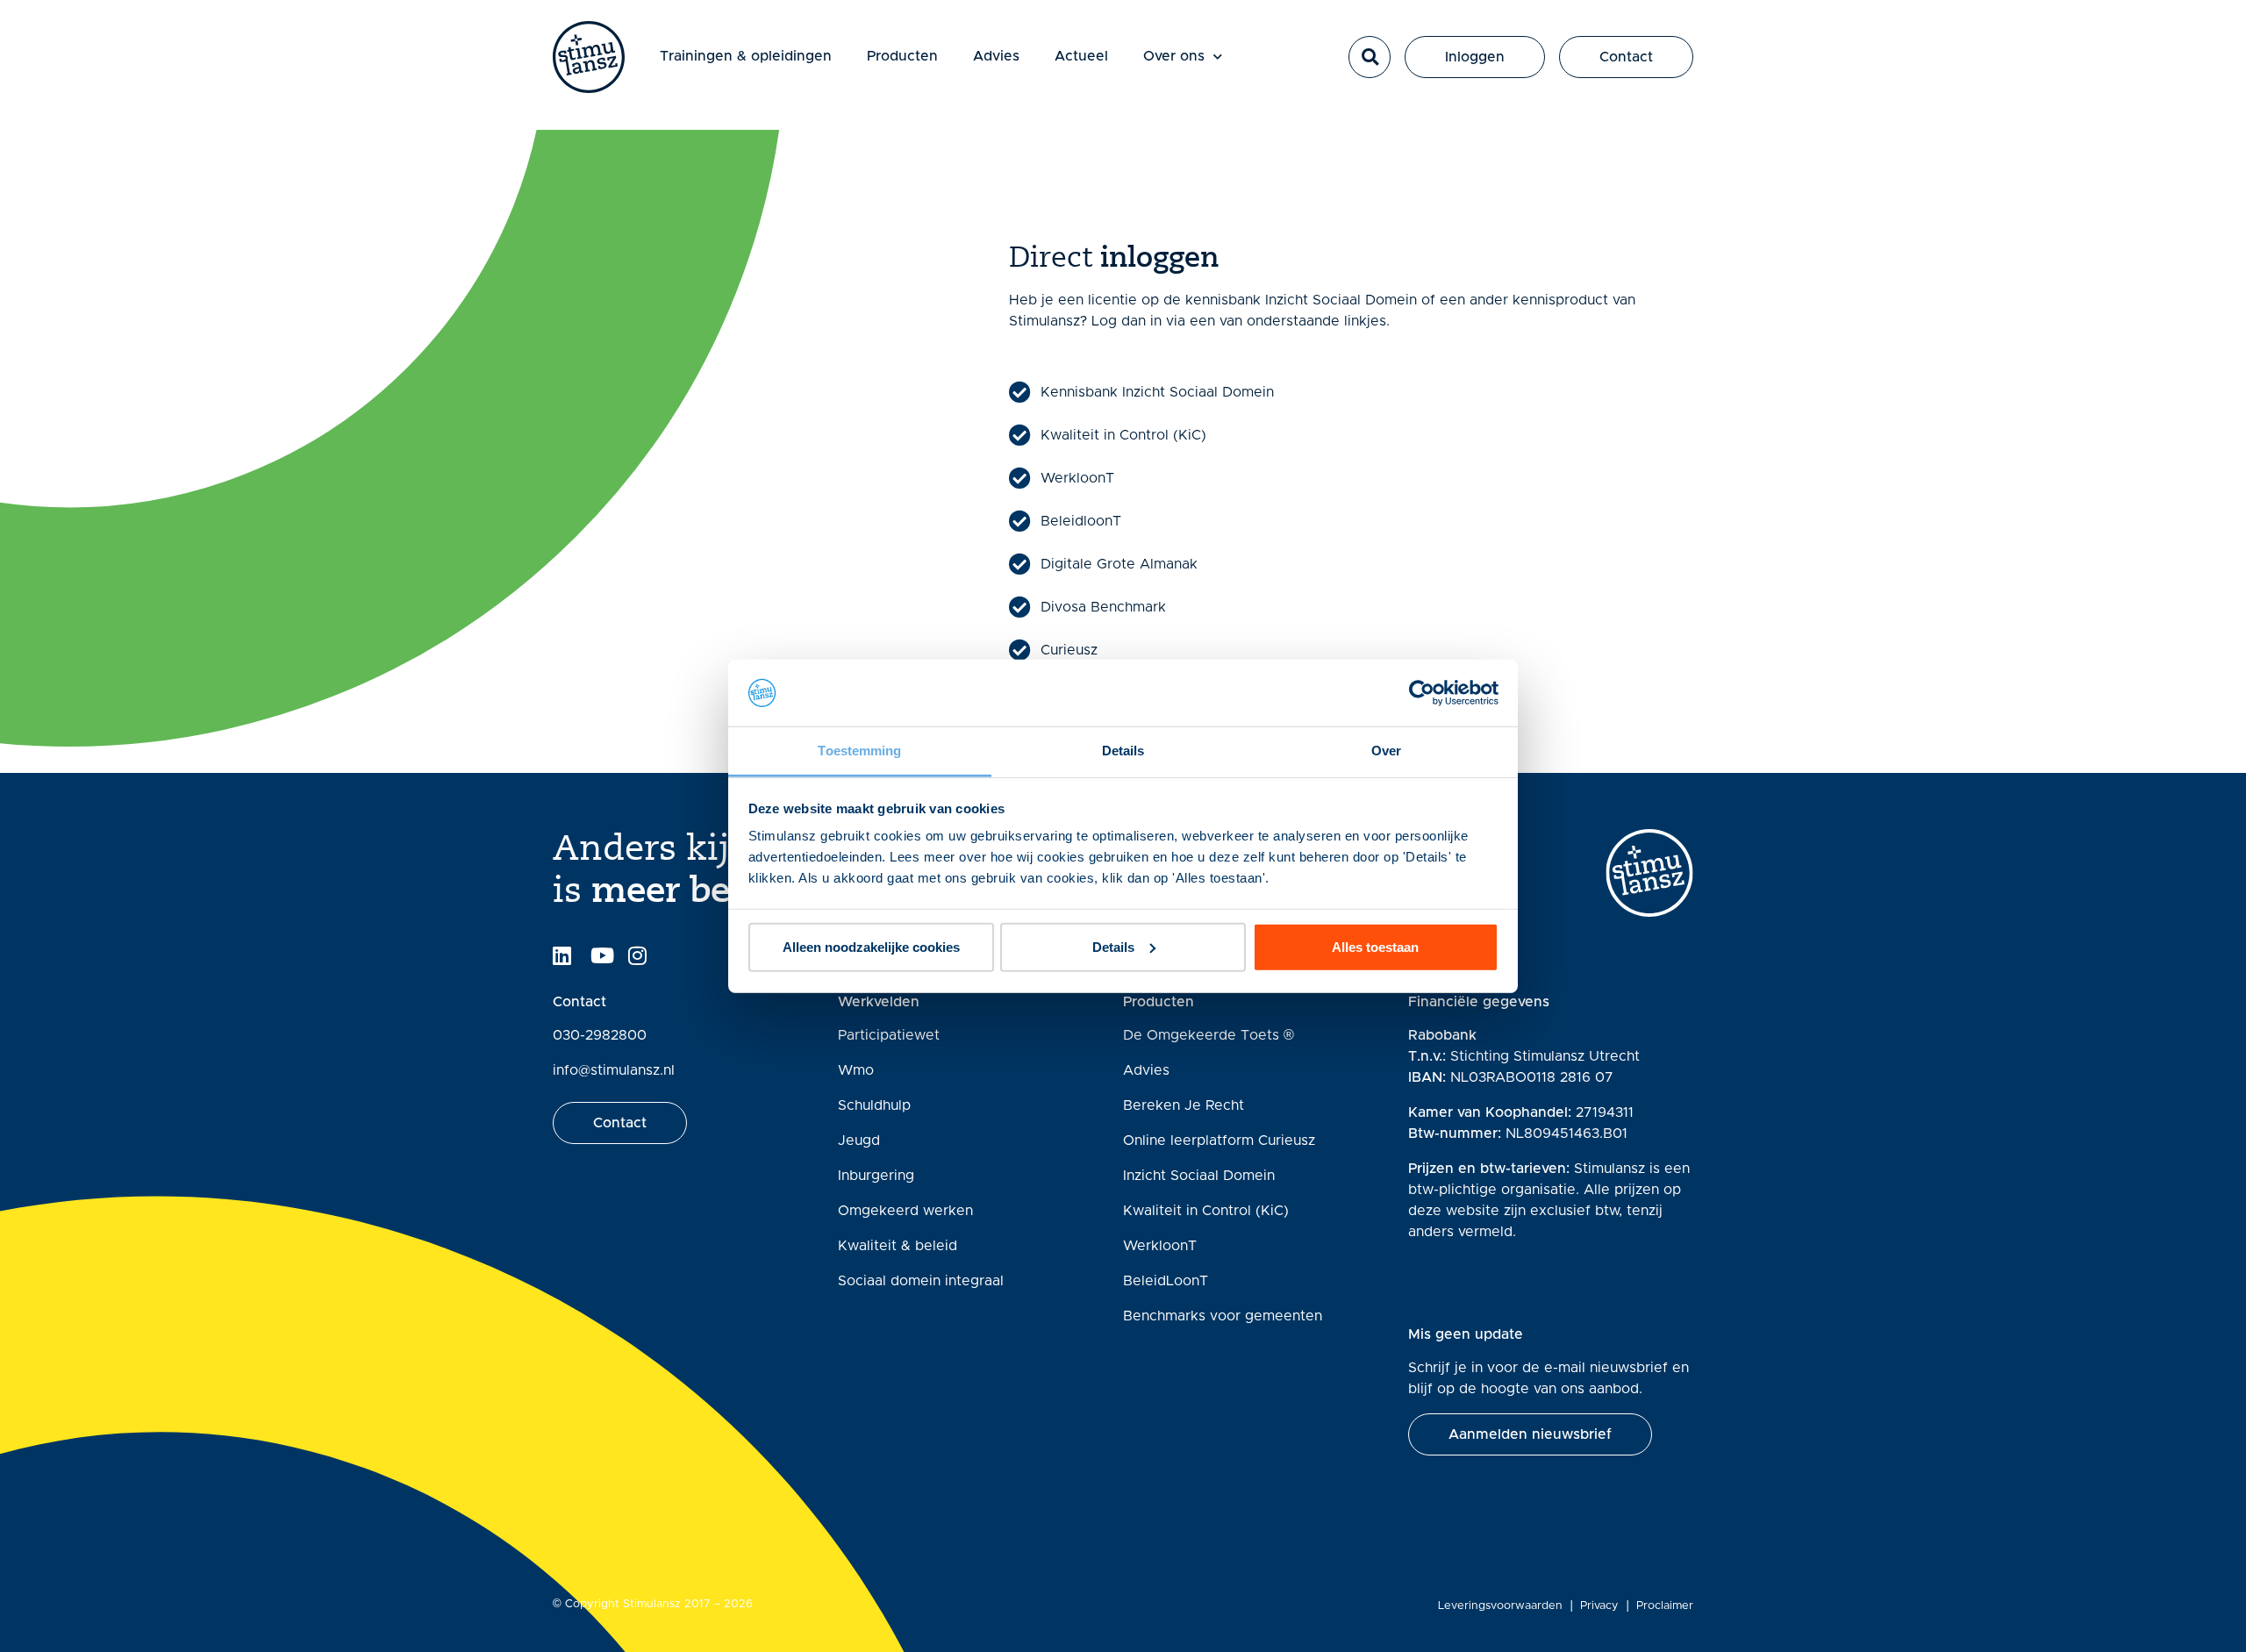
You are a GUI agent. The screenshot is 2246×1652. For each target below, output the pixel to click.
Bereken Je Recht (1184, 1105)
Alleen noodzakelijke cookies (871, 947)
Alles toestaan (1375, 947)
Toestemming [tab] (859, 751)
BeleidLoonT (1166, 1281)
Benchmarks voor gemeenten (1223, 1316)
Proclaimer (1665, 1606)
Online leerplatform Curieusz (1219, 1141)
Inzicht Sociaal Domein (1199, 1176)
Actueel (1081, 56)
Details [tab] (1123, 751)
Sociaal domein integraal (921, 1281)
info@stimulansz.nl (614, 1070)
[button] (1370, 57)
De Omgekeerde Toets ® (1209, 1035)
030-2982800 (600, 1035)
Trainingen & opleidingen (746, 56)
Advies (996, 56)
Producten (902, 56)
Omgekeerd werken (905, 1211)
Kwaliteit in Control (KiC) (1206, 1211)
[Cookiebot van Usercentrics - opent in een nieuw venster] (1422, 693)
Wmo (856, 1070)
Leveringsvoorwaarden (1500, 1606)
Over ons (1174, 56)
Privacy (1599, 1606)
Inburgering (876, 1176)
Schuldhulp (874, 1105)
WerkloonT (1160, 1246)
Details (1113, 947)
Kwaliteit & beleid (898, 1246)
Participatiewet (889, 1035)
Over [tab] (1386, 751)
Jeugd (859, 1141)
